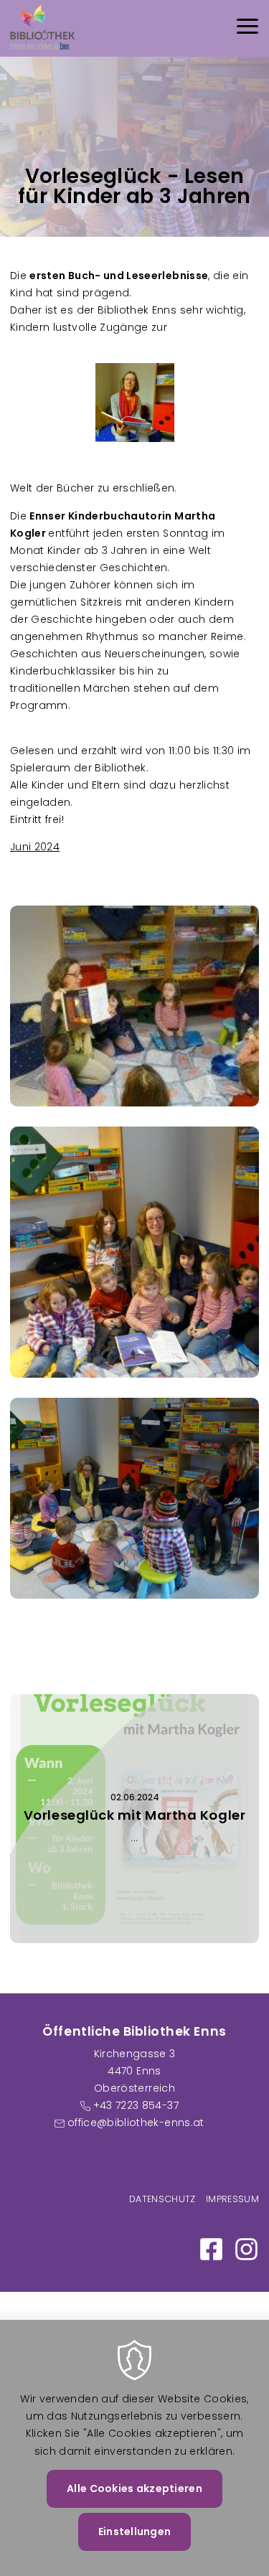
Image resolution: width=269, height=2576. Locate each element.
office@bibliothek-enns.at (136, 2123)
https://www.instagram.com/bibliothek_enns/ (246, 2249)
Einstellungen (135, 2532)
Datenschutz (162, 2199)
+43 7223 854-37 (136, 2105)
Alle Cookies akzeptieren (134, 2488)
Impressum (232, 2199)
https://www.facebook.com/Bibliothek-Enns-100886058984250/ (211, 2249)
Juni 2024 (35, 847)
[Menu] (247, 28)
